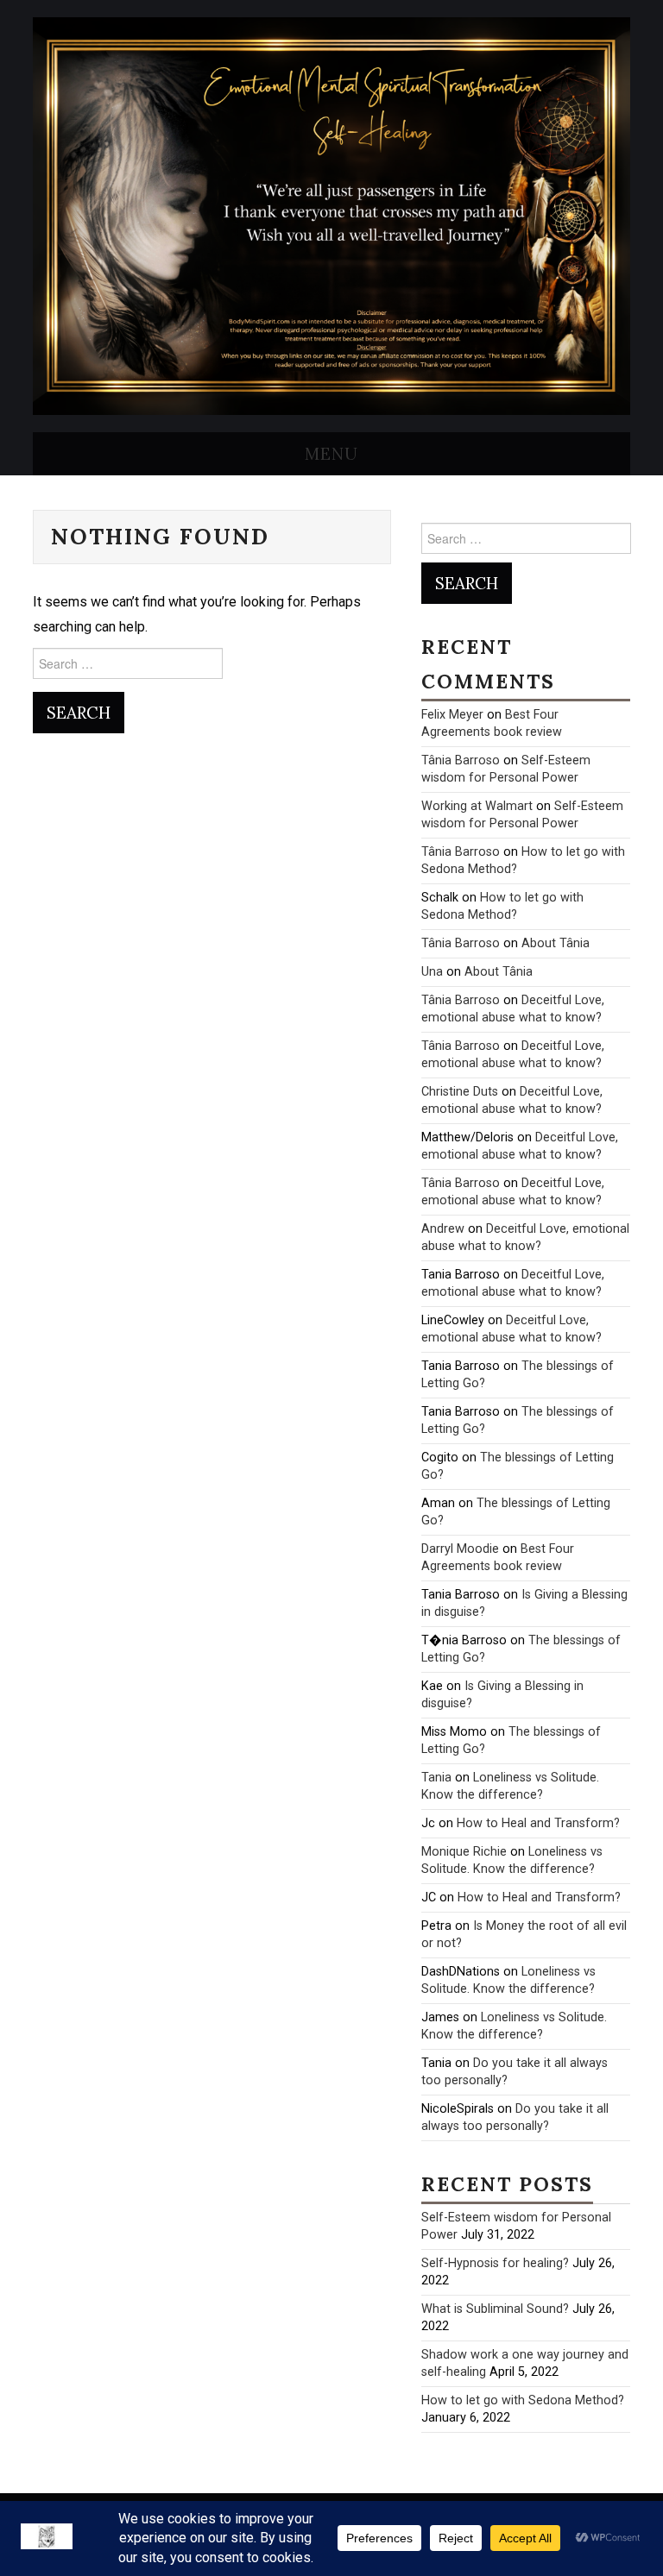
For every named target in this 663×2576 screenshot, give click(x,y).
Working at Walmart (477, 806)
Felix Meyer (452, 715)
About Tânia (556, 943)
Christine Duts (460, 1092)
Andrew (443, 1229)
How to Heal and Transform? (538, 1823)
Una (432, 972)
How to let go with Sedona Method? (523, 2400)
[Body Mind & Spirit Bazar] (331, 215)
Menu (331, 454)
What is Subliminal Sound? (495, 2309)
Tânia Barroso (461, 760)
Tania (436, 1778)
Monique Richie (464, 1852)
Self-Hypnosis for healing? (495, 2263)
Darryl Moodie (460, 1549)
